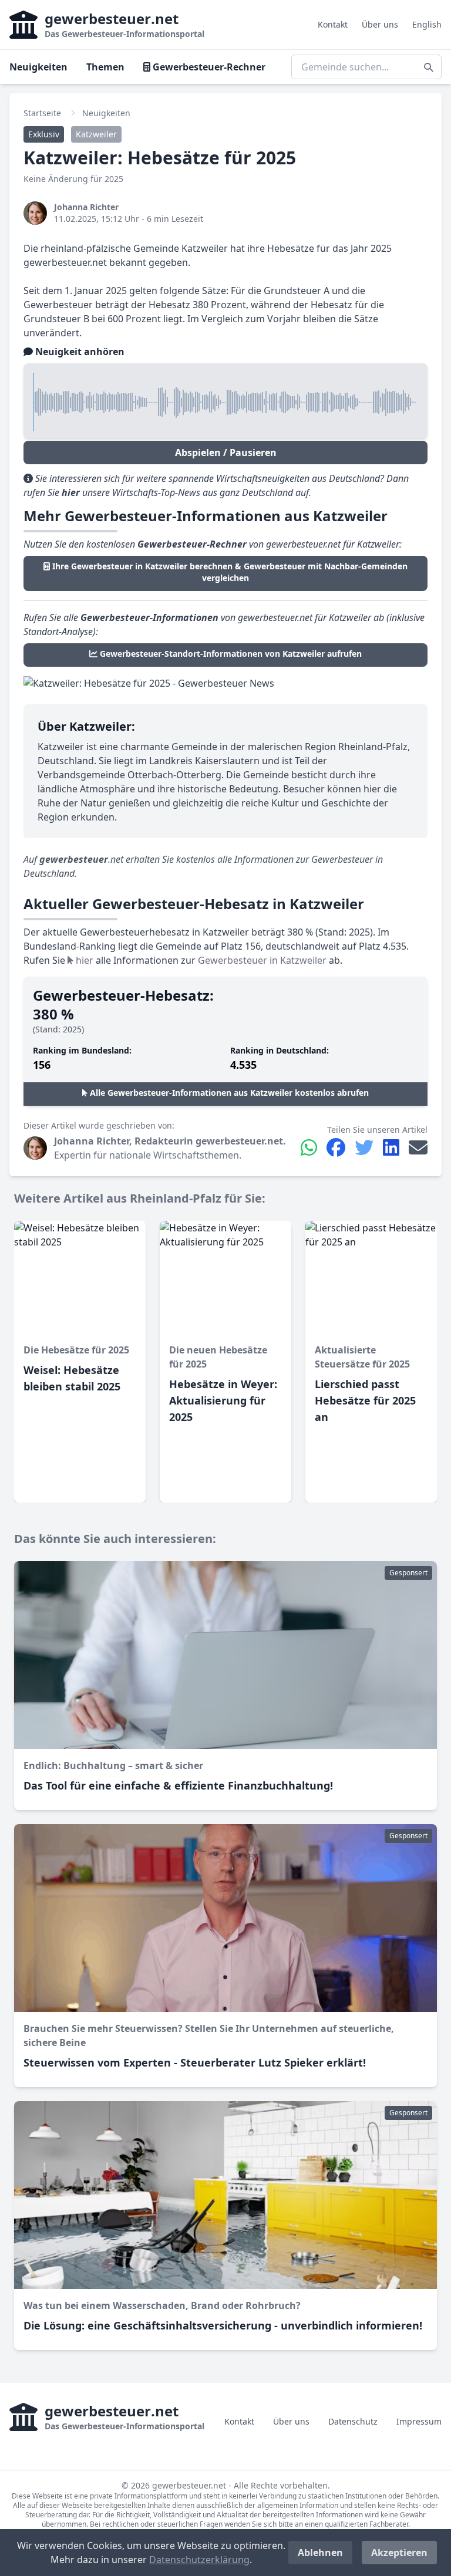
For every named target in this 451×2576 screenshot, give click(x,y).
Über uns (380, 24)
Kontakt (333, 24)
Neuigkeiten (38, 67)
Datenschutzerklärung (199, 2560)
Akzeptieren (399, 2553)
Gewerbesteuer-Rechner (208, 67)
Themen (105, 67)
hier (83, 960)
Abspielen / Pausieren (226, 453)
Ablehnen (320, 2553)
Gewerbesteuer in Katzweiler (262, 960)
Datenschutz (353, 2421)
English (427, 24)
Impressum (419, 2421)
